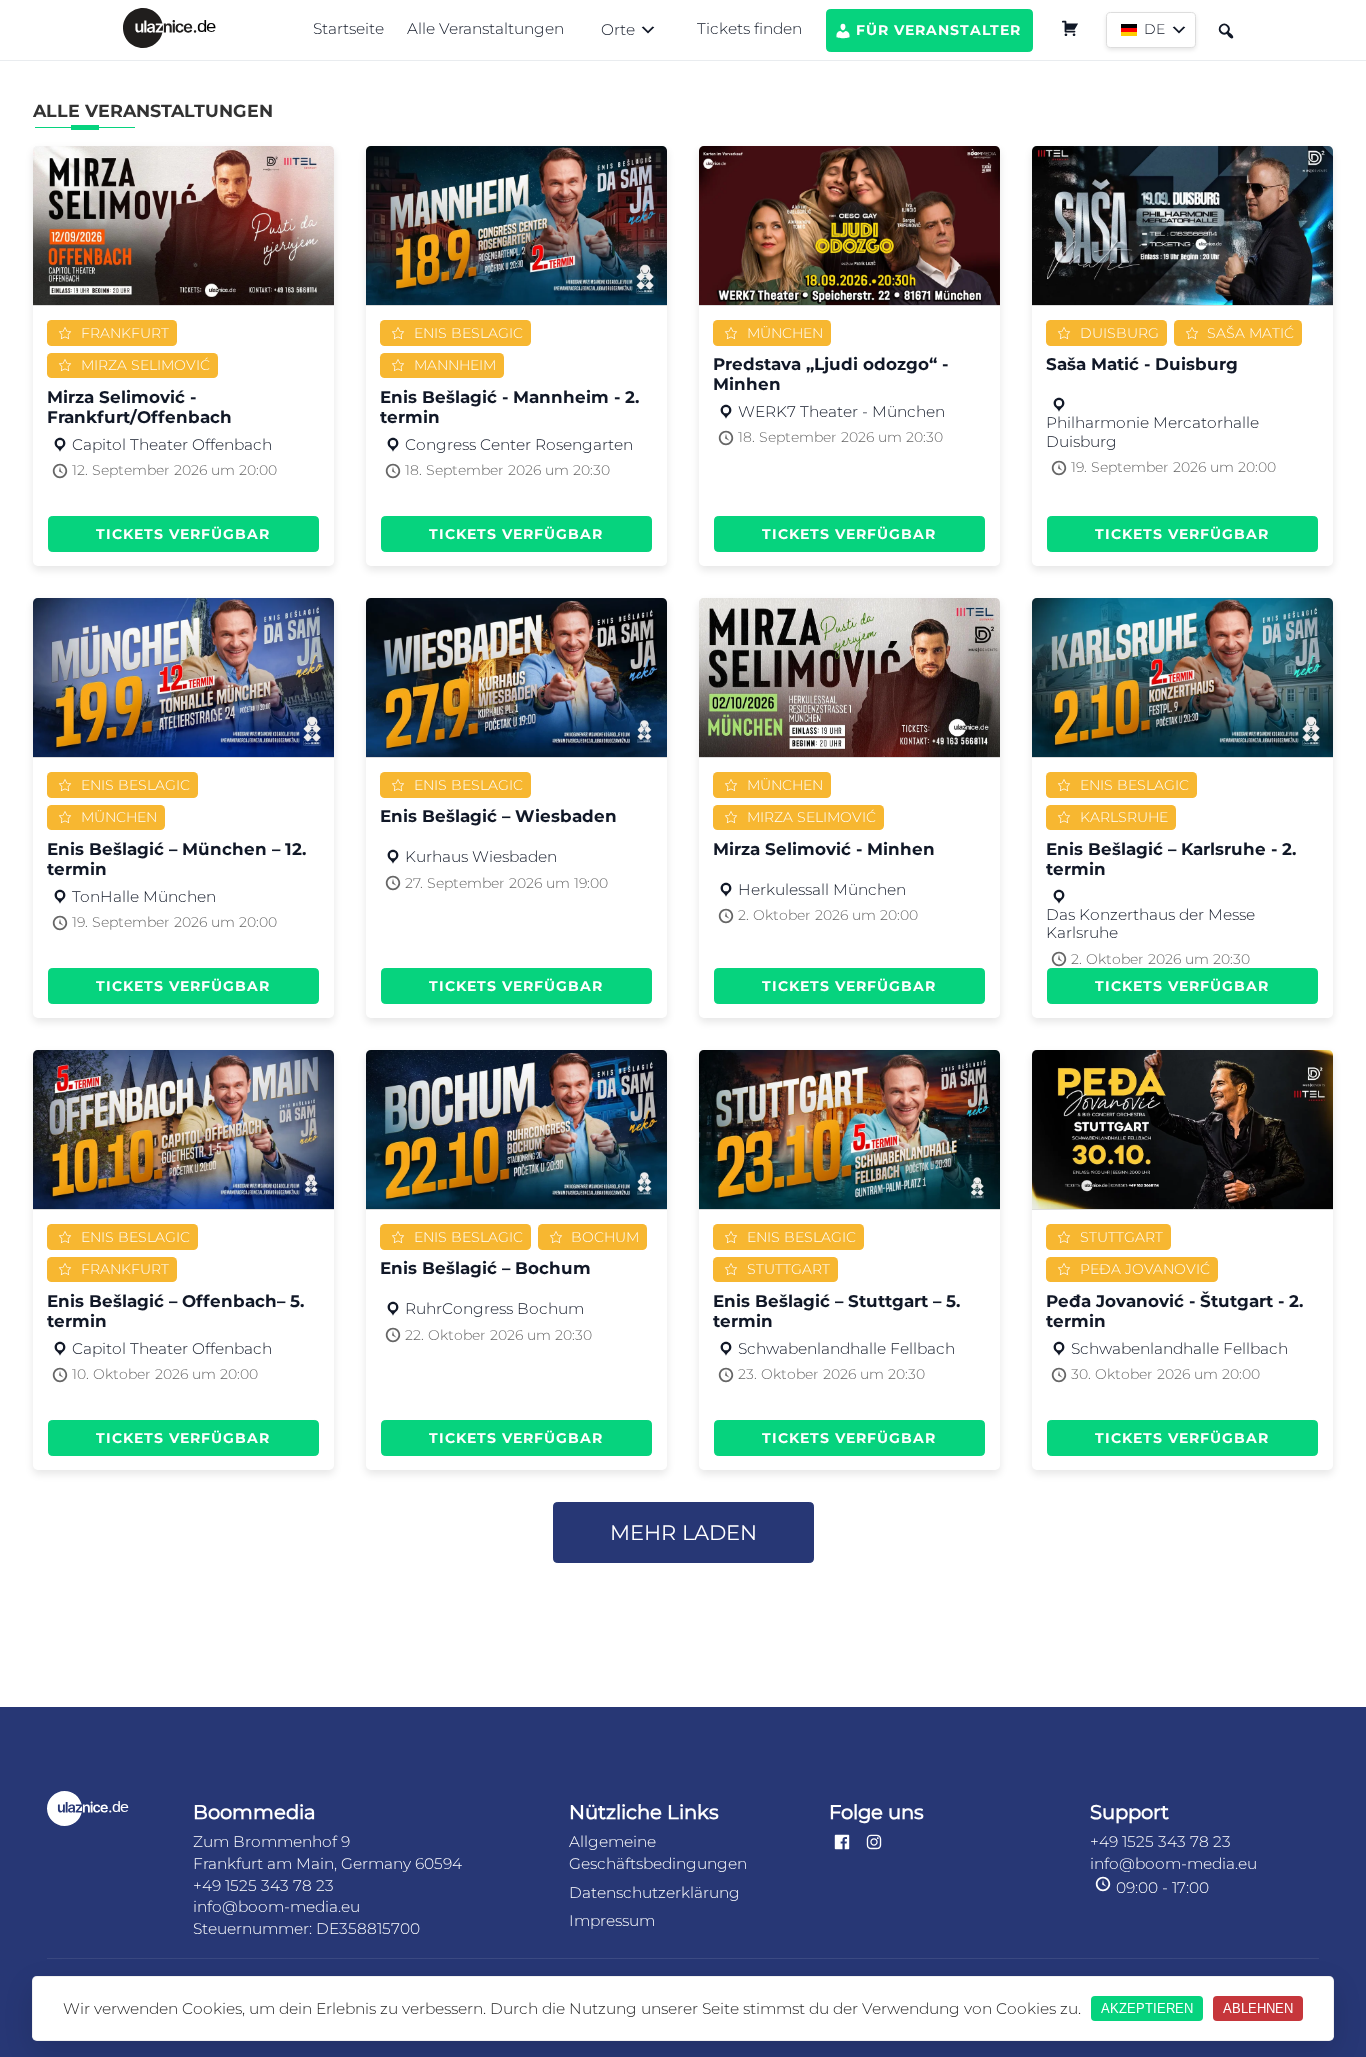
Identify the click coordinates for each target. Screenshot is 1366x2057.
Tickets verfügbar (183, 534)
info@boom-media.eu (276, 1906)
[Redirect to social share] (841, 1843)
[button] (630, 30)
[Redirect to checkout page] (1069, 31)
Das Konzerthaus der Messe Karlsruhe (1150, 923)
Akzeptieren (1147, 2008)
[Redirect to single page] (169, 30)
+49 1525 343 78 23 (263, 1885)
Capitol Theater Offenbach (172, 445)
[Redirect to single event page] (183, 226)
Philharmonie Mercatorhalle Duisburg (1152, 431)
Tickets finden (749, 28)
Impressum (612, 1920)
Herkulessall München (822, 890)
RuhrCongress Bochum (494, 1309)
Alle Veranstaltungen (485, 28)
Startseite (348, 28)
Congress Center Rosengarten (519, 445)
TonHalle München (144, 897)
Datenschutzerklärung (654, 1892)
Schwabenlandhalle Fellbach (846, 1349)
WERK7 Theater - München (841, 412)
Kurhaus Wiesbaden (481, 857)
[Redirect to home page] (104, 1810)
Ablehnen (1258, 2008)
